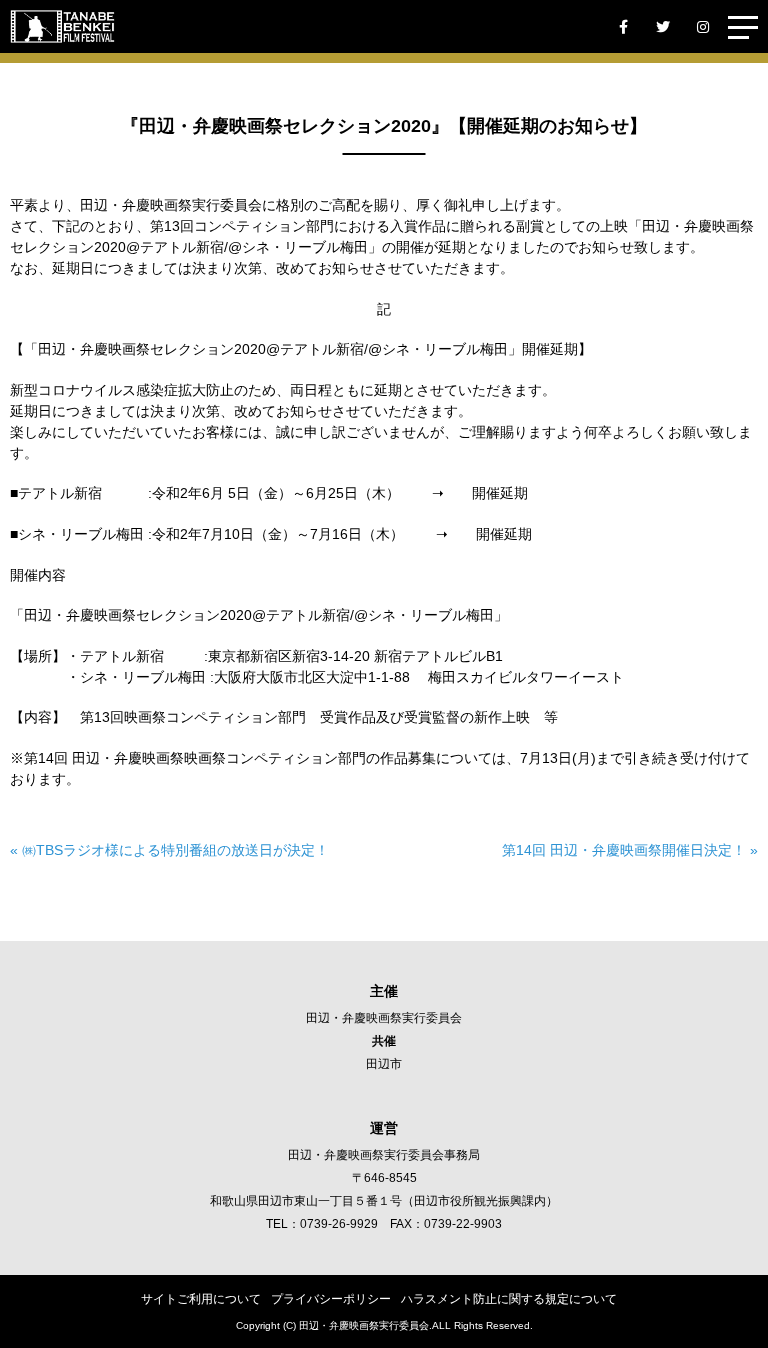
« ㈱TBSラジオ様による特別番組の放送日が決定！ (169, 850)
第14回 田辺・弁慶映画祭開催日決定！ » (630, 850)
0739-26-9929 (339, 1224)
